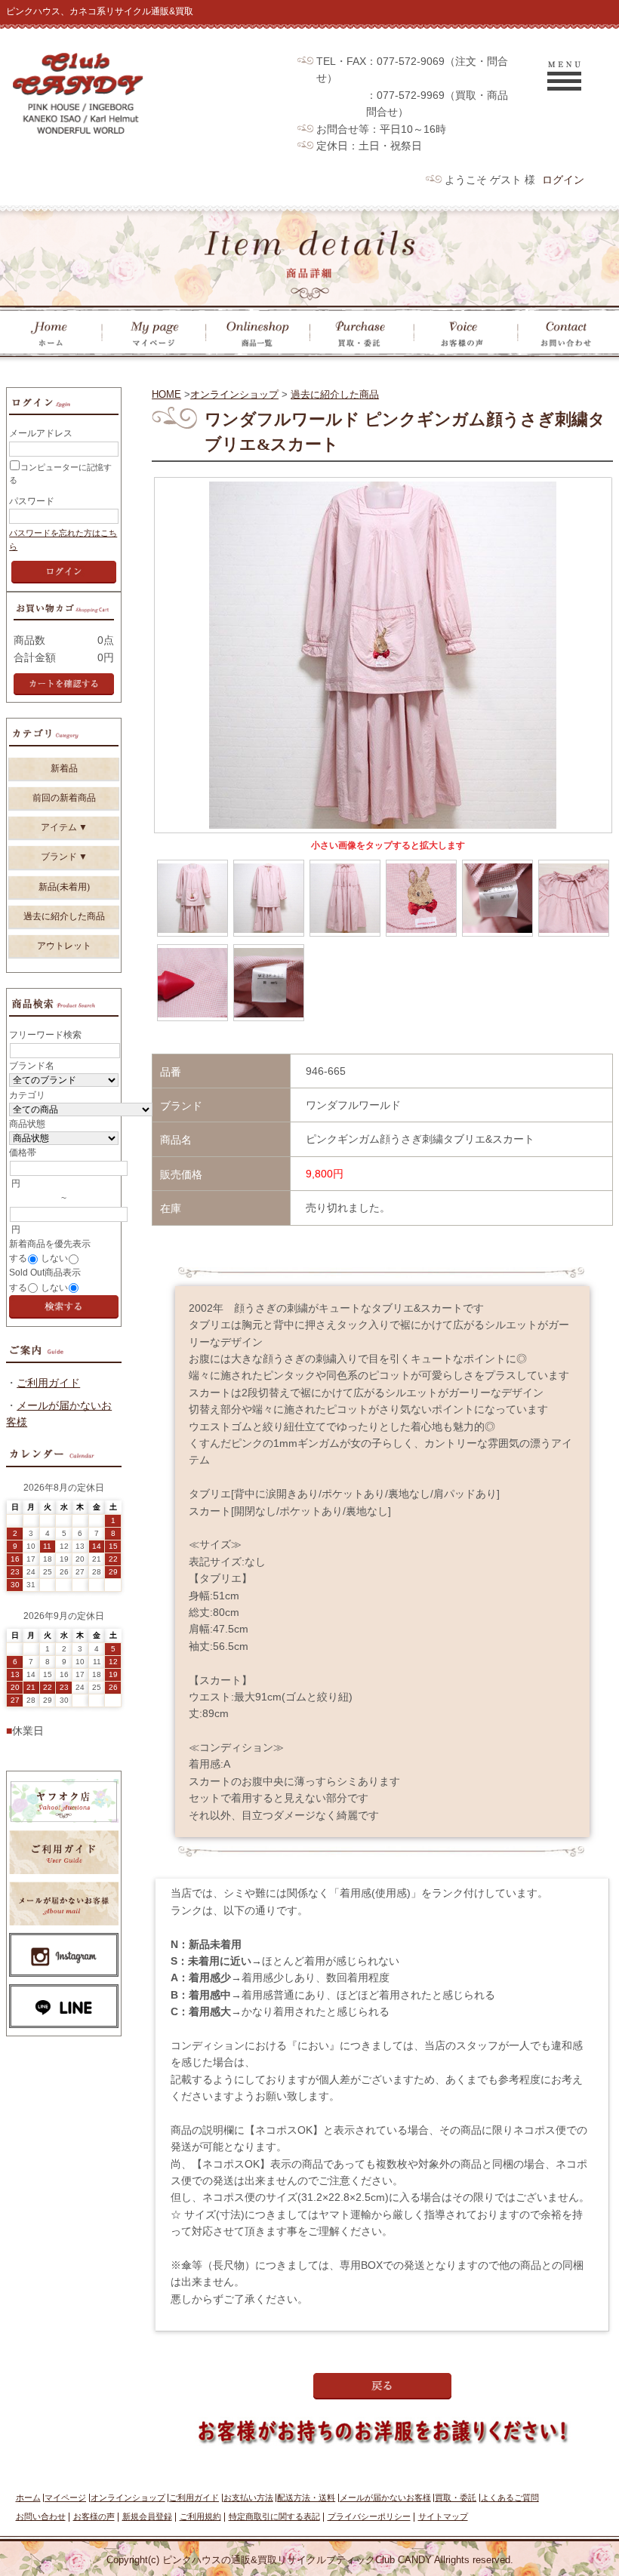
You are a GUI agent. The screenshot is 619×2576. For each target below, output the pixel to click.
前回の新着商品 (64, 798)
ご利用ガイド (48, 1383)
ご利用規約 (200, 2516)
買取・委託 (456, 2498)
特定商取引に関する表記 (274, 2516)
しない (54, 1258)
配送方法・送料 (306, 2498)
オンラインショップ (234, 394)
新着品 (64, 768)
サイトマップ (443, 2516)
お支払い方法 (248, 2498)
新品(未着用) (64, 887)
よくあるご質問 (510, 2498)
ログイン (563, 180)
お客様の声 (94, 2516)
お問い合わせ (41, 2516)
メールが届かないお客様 (385, 2498)
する (18, 1258)
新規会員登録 (147, 2516)
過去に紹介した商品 (335, 394)
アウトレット (64, 946)
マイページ (65, 2498)
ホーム (28, 2498)
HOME (166, 394)
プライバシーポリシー (369, 2516)
